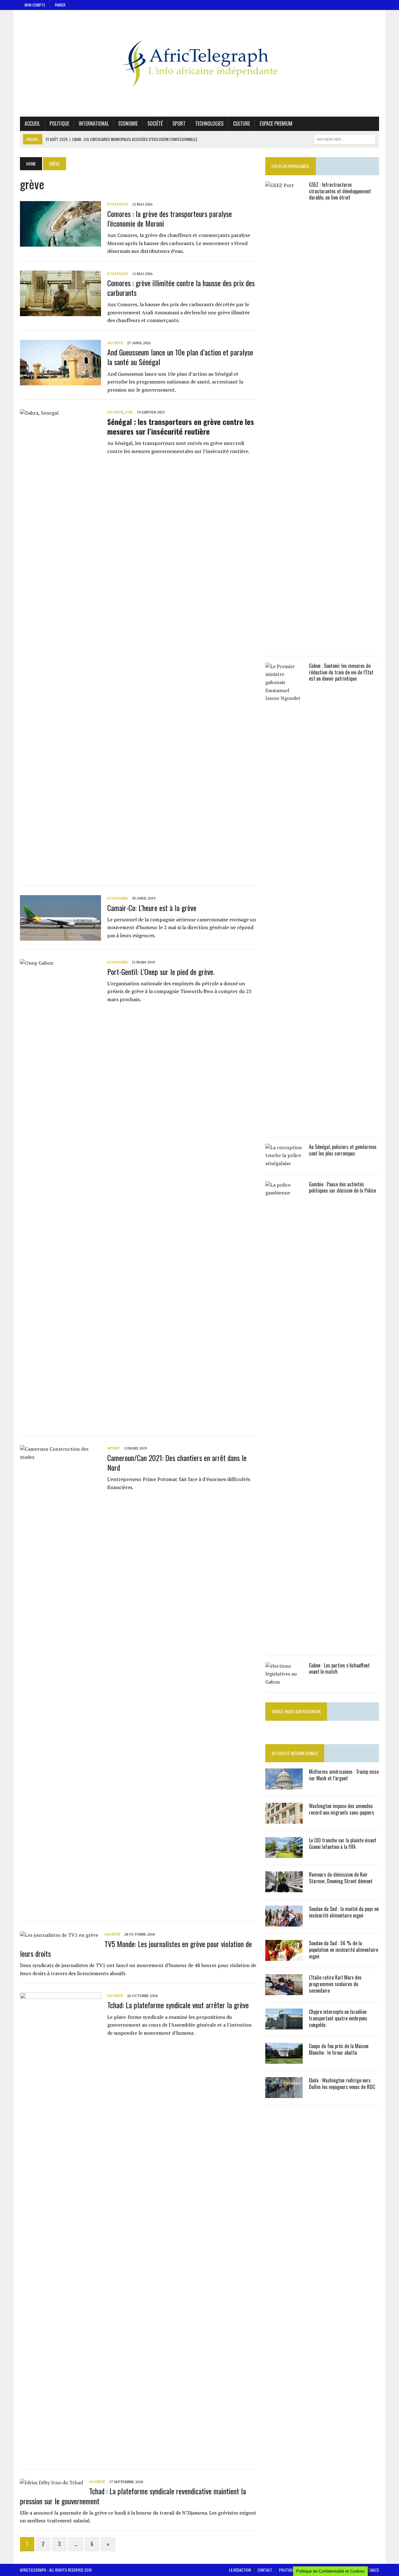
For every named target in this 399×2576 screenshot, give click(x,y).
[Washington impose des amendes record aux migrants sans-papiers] (284, 1820)
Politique (59, 123)
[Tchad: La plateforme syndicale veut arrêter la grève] (60, 2456)
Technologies (209, 123)
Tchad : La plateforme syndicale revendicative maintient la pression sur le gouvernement (133, 2496)
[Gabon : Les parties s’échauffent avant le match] (284, 1682)
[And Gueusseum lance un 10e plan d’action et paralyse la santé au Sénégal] (60, 381)
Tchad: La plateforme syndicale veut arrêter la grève (178, 2005)
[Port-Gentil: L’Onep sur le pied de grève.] (60, 1423)
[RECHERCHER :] (345, 138)
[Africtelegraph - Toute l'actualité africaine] (199, 63)
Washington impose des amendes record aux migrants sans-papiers (341, 1809)
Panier (60, 5)
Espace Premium (276, 123)
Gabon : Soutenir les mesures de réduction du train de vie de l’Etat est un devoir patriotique (341, 672)
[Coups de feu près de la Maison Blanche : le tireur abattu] (284, 2060)
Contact (265, 2570)
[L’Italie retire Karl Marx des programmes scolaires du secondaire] (284, 1991)
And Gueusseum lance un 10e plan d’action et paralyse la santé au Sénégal (180, 357)
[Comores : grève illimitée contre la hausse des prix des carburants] (60, 312)
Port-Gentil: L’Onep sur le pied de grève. (161, 972)
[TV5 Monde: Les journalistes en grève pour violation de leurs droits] (59, 1935)
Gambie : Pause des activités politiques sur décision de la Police (342, 1187)
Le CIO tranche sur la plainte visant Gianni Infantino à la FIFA (343, 1843)
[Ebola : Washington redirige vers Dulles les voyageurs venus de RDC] (284, 2094)
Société (155, 123)
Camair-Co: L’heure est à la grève (152, 908)
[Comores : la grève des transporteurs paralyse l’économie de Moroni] (60, 243)
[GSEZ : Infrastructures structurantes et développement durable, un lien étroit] (284, 645)
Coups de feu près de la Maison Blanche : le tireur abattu (339, 2049)
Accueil (32, 123)
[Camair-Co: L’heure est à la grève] (60, 937)
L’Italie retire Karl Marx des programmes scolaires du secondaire (335, 1984)
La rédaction (240, 2570)
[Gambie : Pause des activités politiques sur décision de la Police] (284, 1644)
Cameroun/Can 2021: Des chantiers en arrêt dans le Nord (177, 1462)
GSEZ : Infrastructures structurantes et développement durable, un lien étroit (340, 191)
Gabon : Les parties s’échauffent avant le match (339, 1669)
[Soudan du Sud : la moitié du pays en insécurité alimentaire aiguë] (284, 1922)
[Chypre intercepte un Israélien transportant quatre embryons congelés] (284, 2025)
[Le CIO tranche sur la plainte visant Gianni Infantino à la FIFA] (284, 1854)
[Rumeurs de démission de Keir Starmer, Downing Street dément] (284, 1888)
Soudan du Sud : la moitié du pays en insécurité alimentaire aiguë (344, 1912)
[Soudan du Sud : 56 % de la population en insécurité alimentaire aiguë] (284, 1957)
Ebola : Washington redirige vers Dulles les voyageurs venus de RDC (342, 2084)
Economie (128, 123)
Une (129, 412)
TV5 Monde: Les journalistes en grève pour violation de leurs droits (136, 1949)
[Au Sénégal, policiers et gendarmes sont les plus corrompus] (284, 1163)
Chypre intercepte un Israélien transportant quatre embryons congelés (338, 2018)
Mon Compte (35, 5)
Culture (242, 123)
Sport (179, 123)
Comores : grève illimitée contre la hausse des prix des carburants (181, 288)
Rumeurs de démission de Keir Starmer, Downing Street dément (341, 1878)
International (94, 123)
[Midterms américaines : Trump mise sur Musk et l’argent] (284, 1785)
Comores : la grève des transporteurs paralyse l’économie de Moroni (170, 218)
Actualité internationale (295, 1753)
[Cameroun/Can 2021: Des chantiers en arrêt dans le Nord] (60, 1909)
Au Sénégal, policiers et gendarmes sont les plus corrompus (343, 1150)
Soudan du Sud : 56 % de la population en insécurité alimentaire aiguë (344, 1950)
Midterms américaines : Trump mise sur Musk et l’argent (344, 1775)
